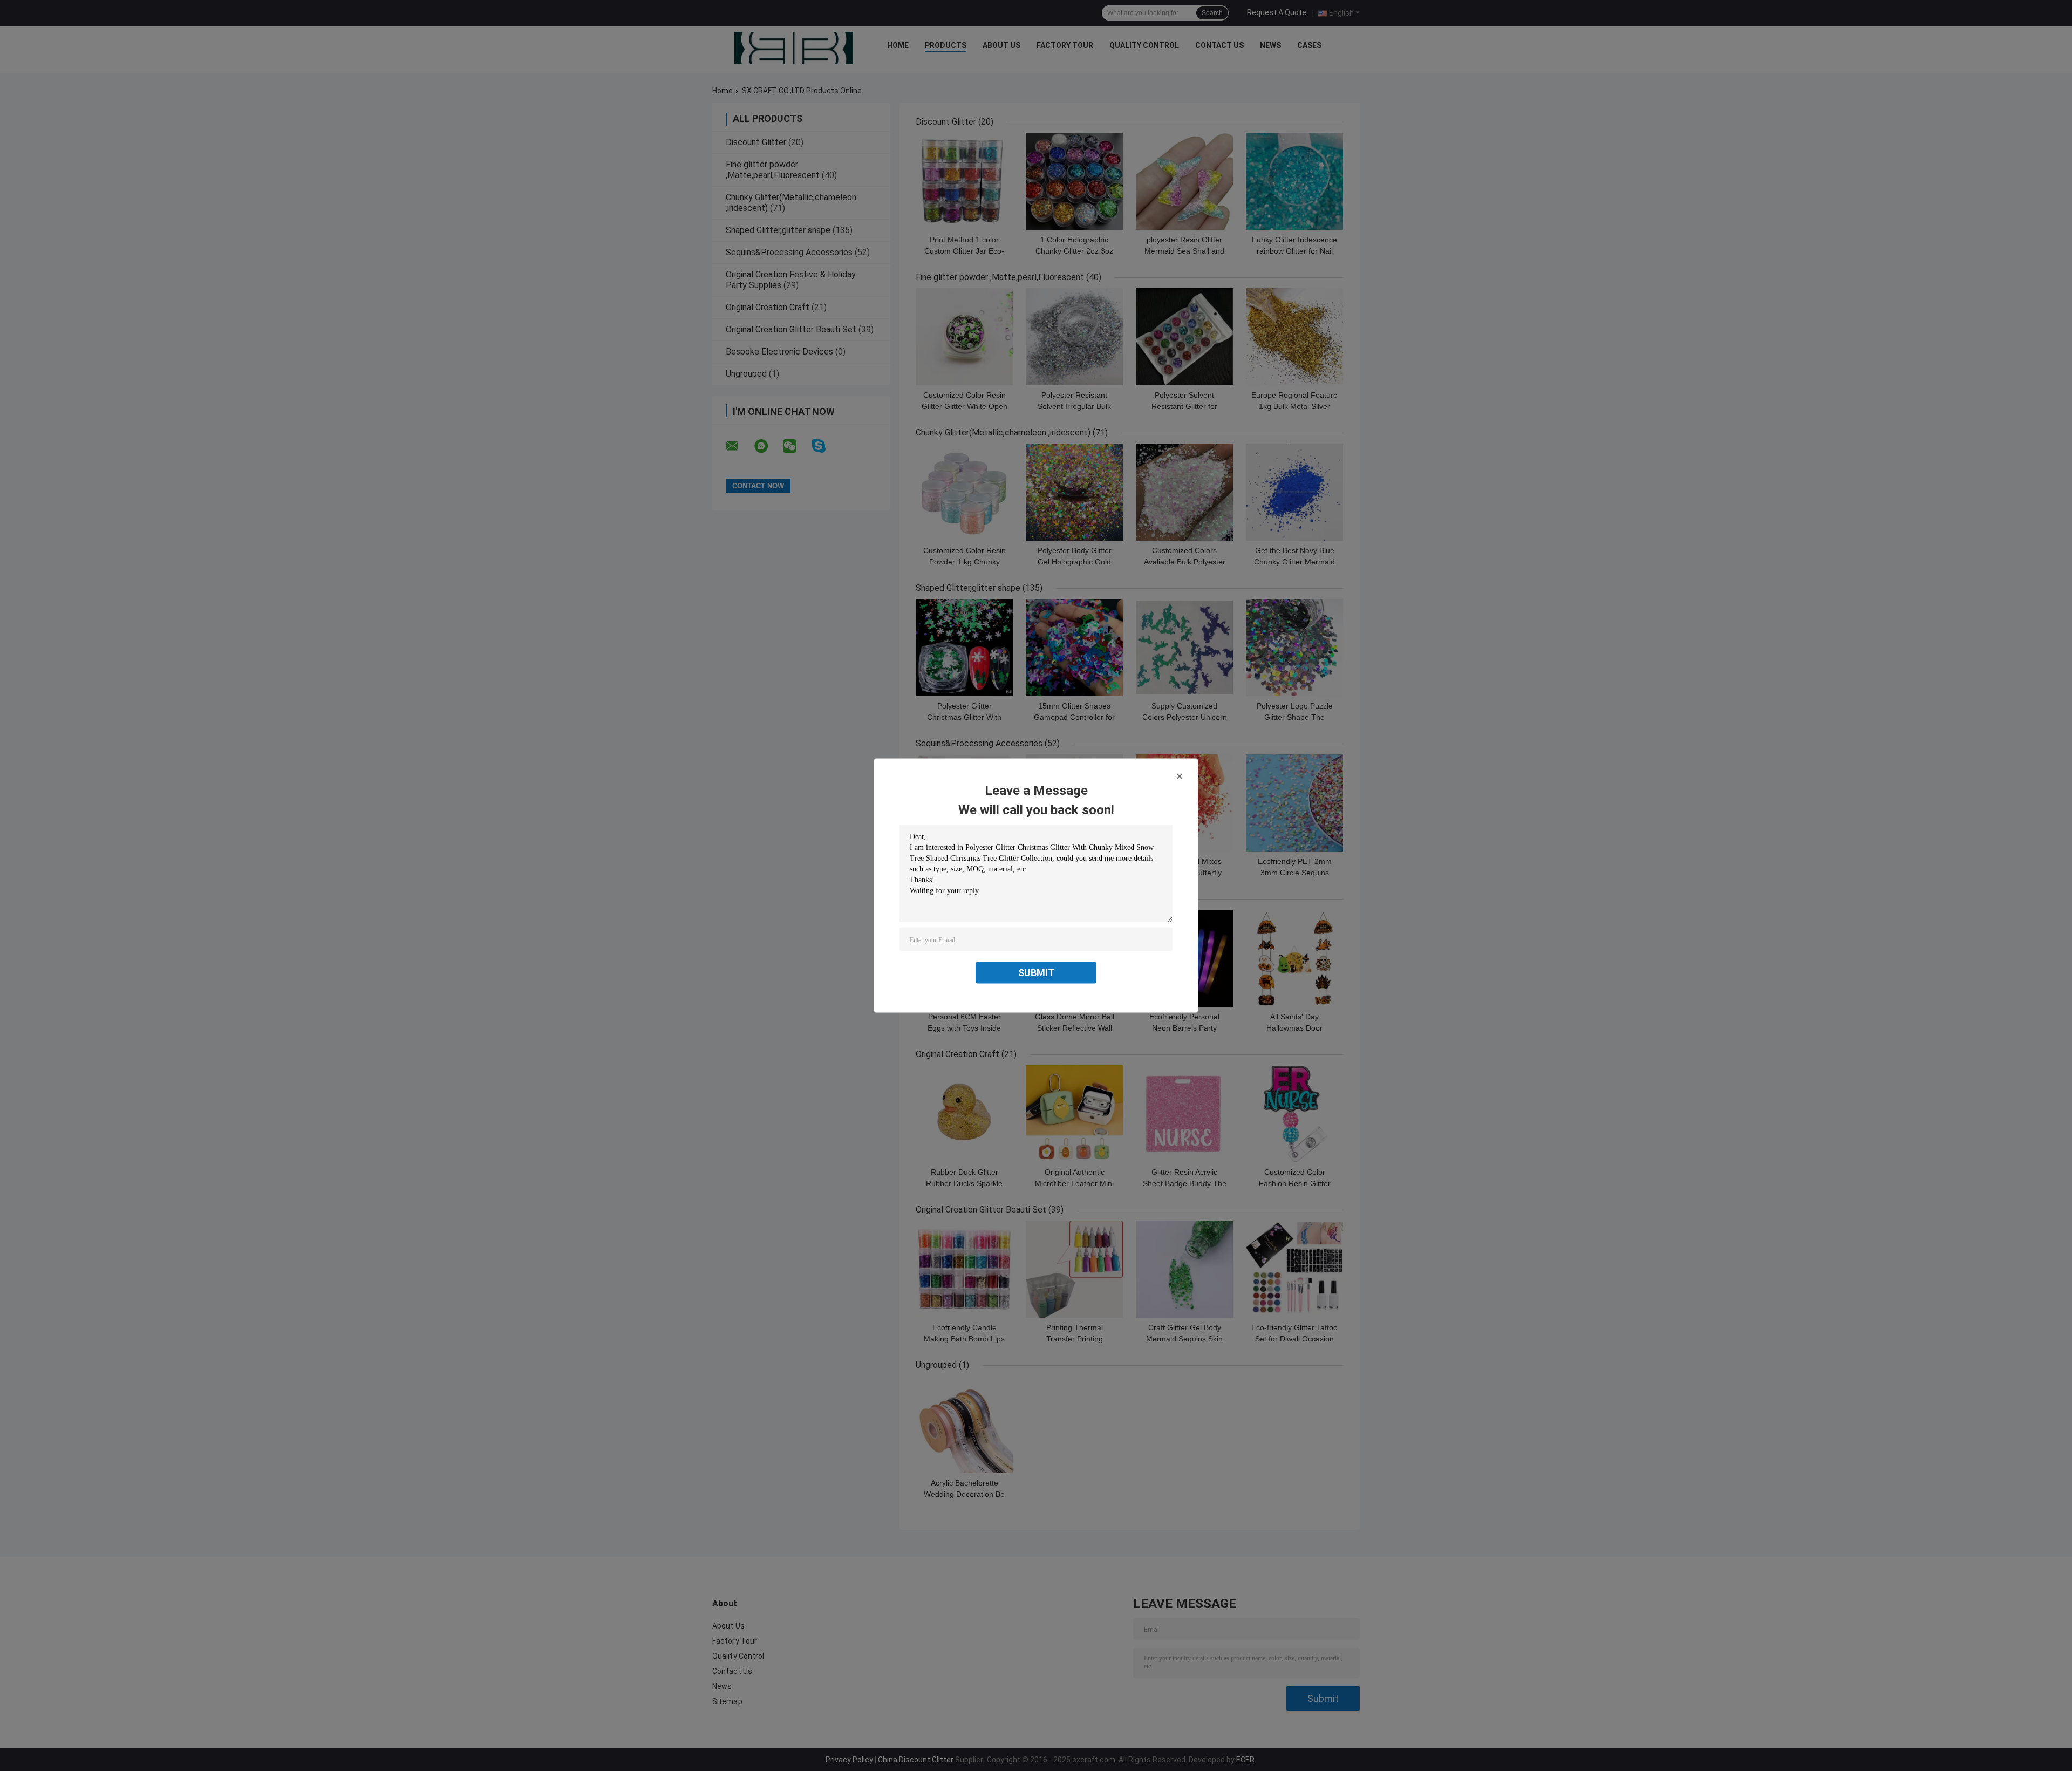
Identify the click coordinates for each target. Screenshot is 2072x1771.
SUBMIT (1036, 973)
